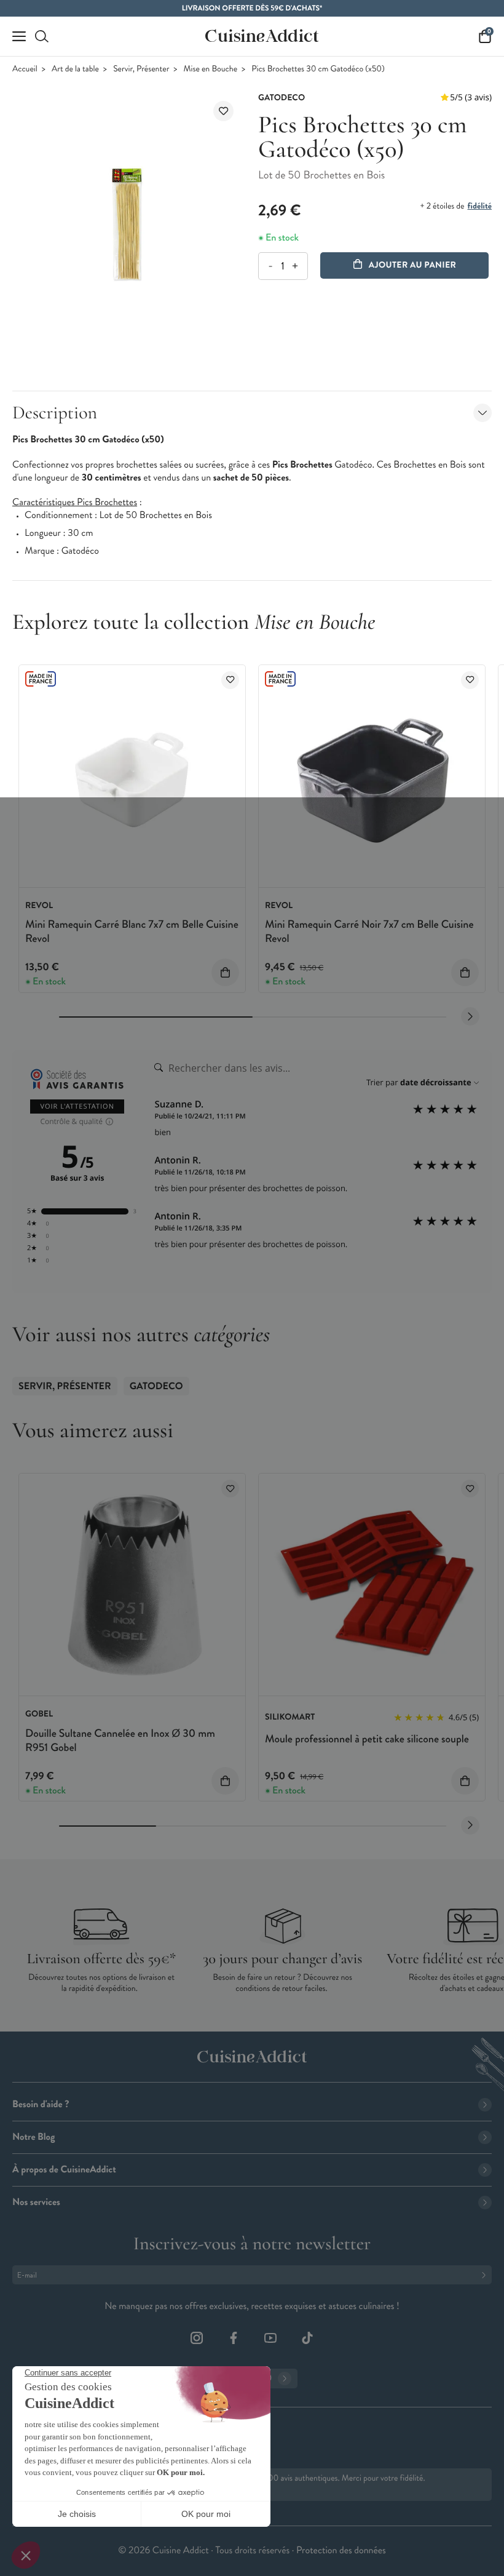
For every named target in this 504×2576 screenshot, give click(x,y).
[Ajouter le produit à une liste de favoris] (223, 111)
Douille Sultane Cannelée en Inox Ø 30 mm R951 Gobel (120, 1740)
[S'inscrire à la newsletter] (486, 2275)
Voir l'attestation (77, 1107)
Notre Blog (33, 2137)
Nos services (36, 2202)
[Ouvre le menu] (19, 36)
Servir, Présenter (141, 69)
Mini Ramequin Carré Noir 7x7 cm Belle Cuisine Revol (369, 931)
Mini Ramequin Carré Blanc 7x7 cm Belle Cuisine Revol (132, 931)
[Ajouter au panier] (225, 972)
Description (55, 413)
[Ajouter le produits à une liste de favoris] (230, 680)
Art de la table (75, 69)
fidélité (480, 206)
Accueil (25, 69)
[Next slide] (470, 1016)
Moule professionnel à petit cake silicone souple (367, 1739)
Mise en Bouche (211, 69)
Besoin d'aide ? (41, 2104)
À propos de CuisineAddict (64, 2170)
